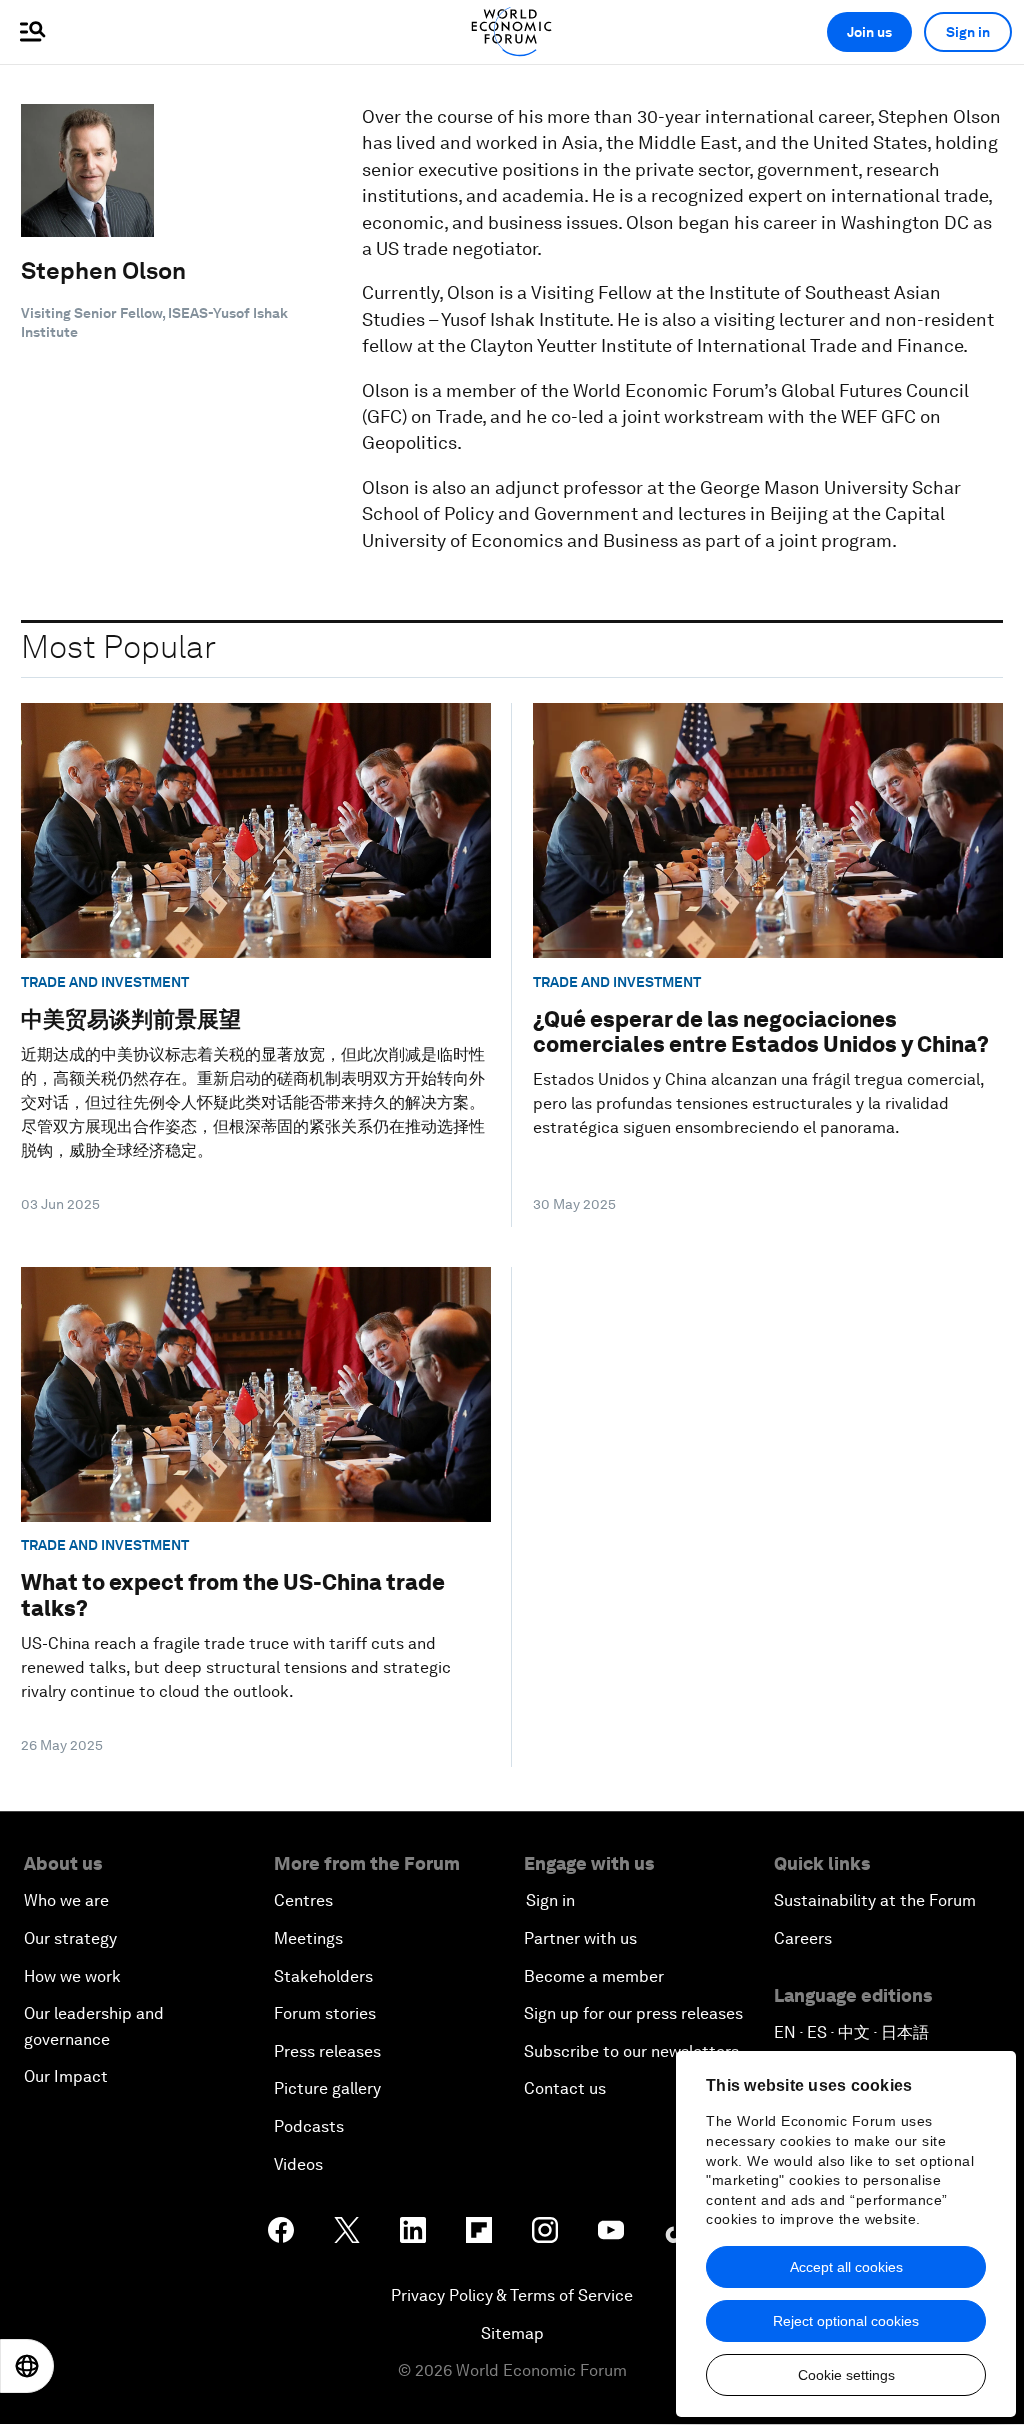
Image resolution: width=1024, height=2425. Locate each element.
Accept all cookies (846, 2267)
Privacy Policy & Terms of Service (512, 2295)
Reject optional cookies (846, 2321)
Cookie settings (846, 2375)
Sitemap (512, 2333)
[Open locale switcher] (27, 2366)
